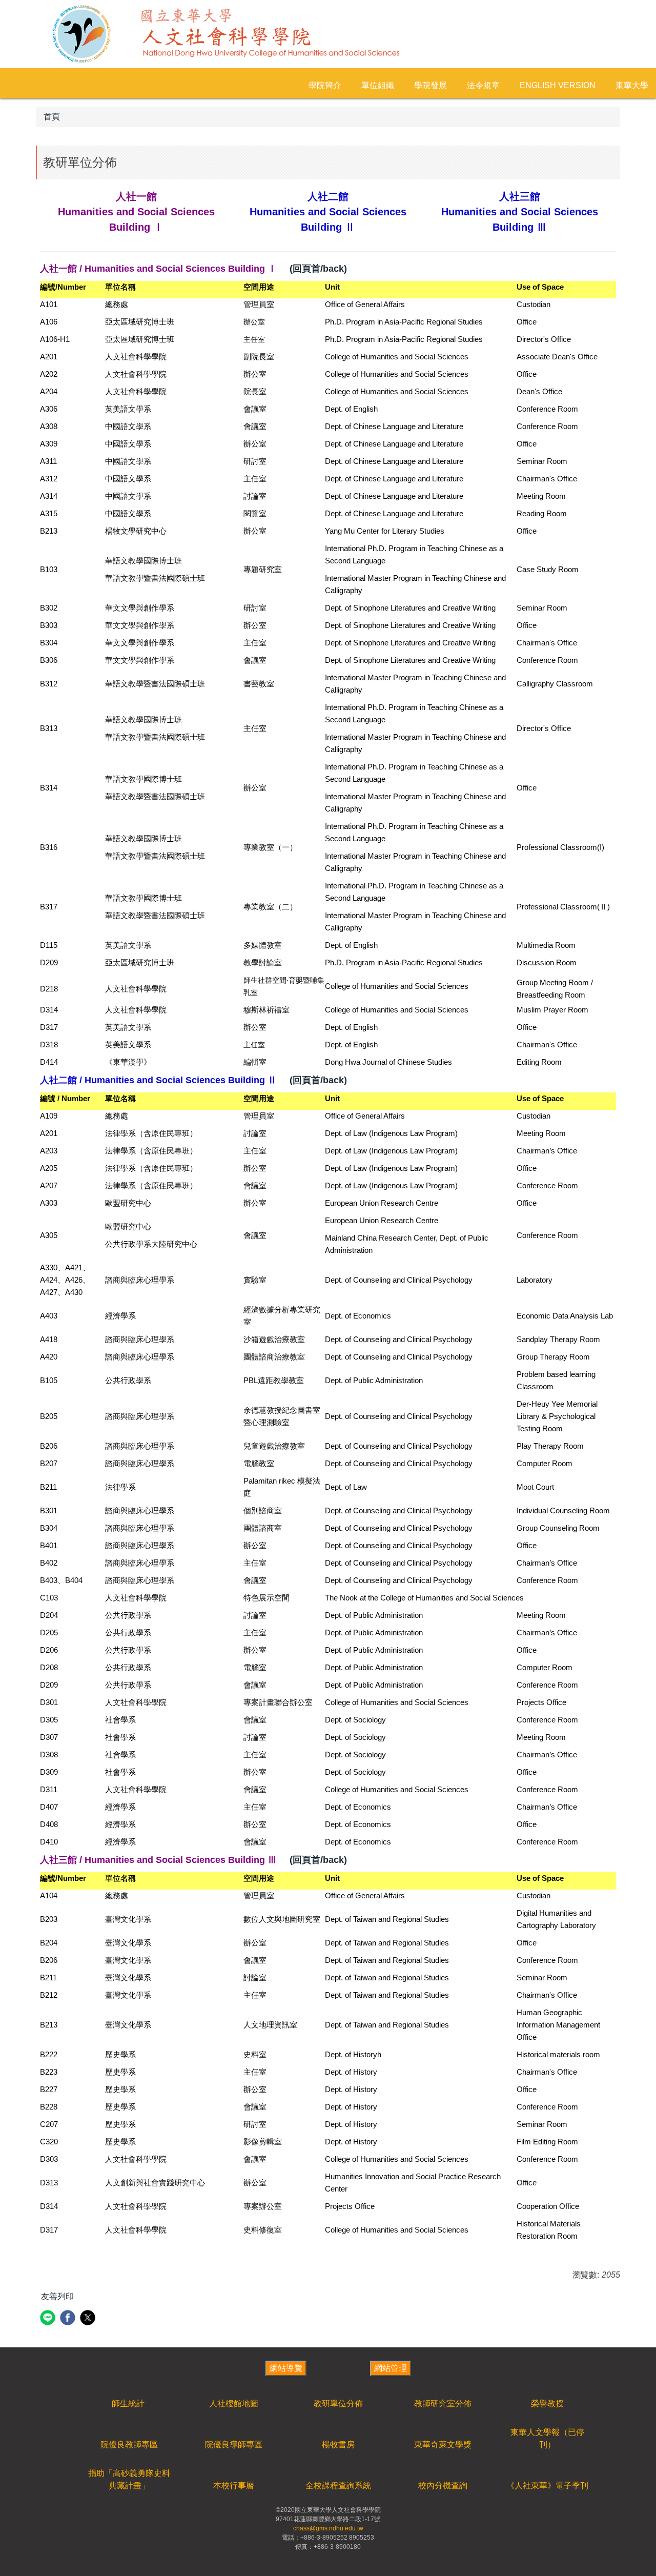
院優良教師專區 (129, 2445)
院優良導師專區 (234, 2445)
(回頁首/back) (318, 269)
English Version (558, 85)
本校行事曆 (234, 2486)
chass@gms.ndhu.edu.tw (328, 2528)
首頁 (52, 117)
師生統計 (128, 2403)
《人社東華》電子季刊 (547, 2486)
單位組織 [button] (378, 85)
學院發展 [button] (430, 85)
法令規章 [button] (483, 85)
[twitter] (89, 2319)
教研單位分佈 (338, 2403)
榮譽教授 (547, 2403)
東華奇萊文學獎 (443, 2445)
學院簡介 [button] (325, 85)
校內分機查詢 (443, 2486)
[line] (49, 2319)
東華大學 (632, 85)
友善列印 (57, 2296)
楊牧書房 (338, 2445)
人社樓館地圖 (234, 2403)
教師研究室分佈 (443, 2403)
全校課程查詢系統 (338, 2486)
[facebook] (69, 2319)
